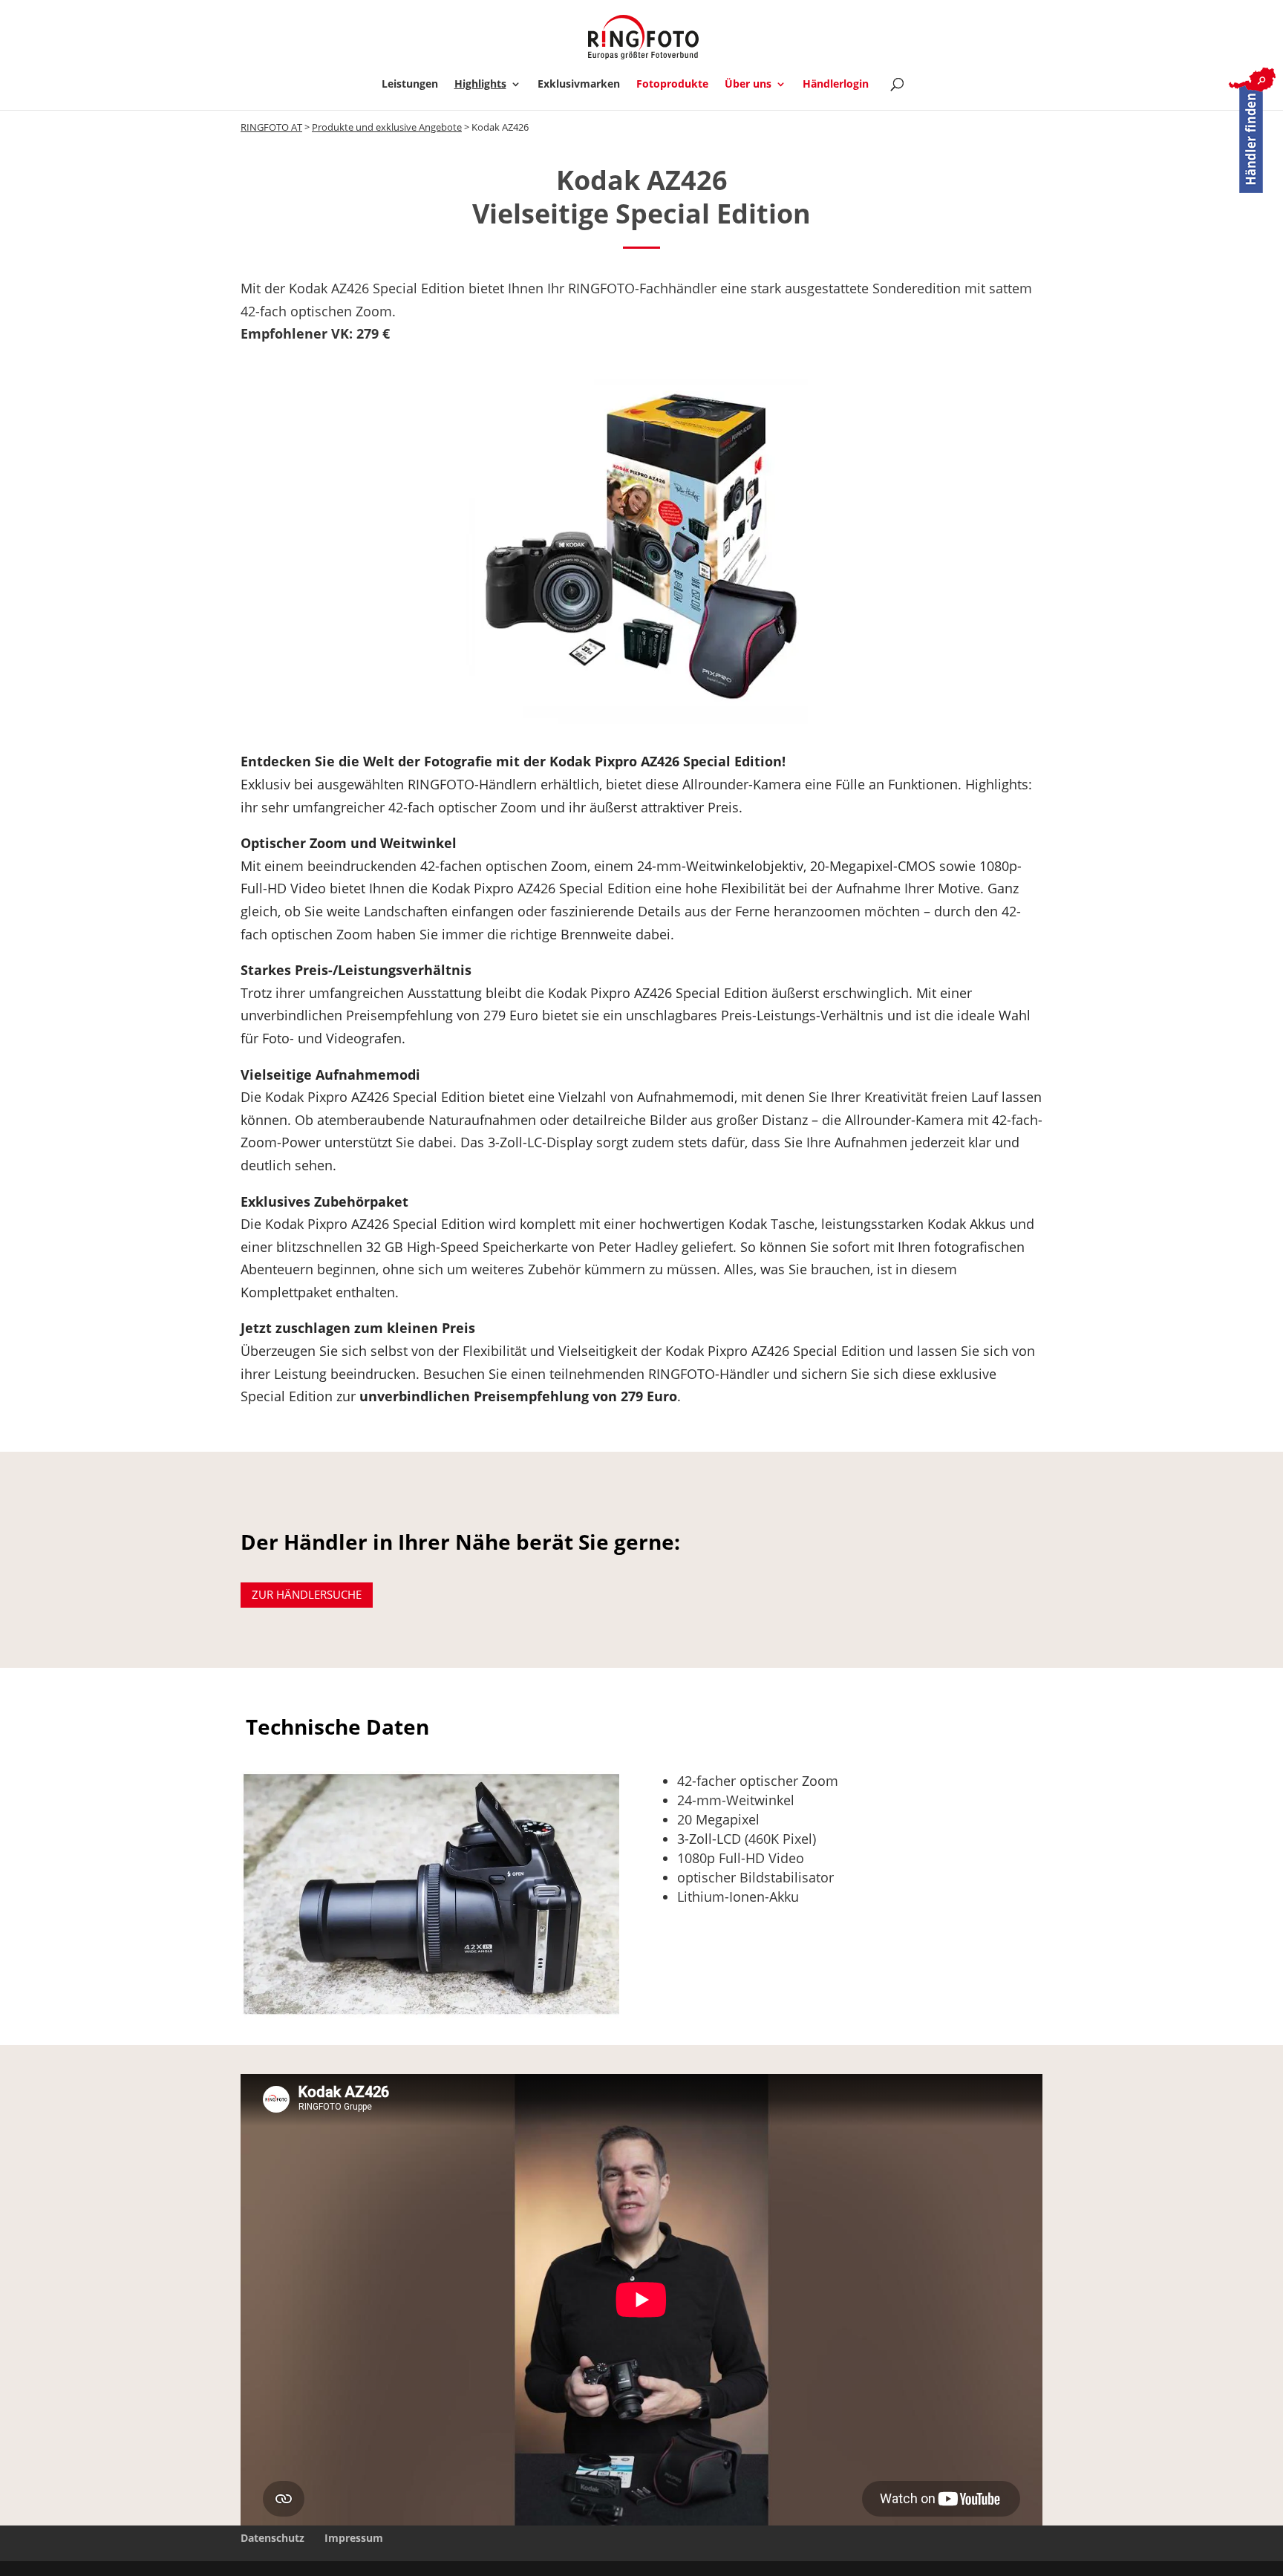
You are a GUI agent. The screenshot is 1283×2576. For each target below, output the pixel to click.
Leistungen (410, 85)
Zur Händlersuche (307, 1594)
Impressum (354, 2538)
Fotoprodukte (672, 85)
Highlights (480, 85)
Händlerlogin (836, 85)
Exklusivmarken (579, 85)
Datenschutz (272, 2538)
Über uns (748, 85)
